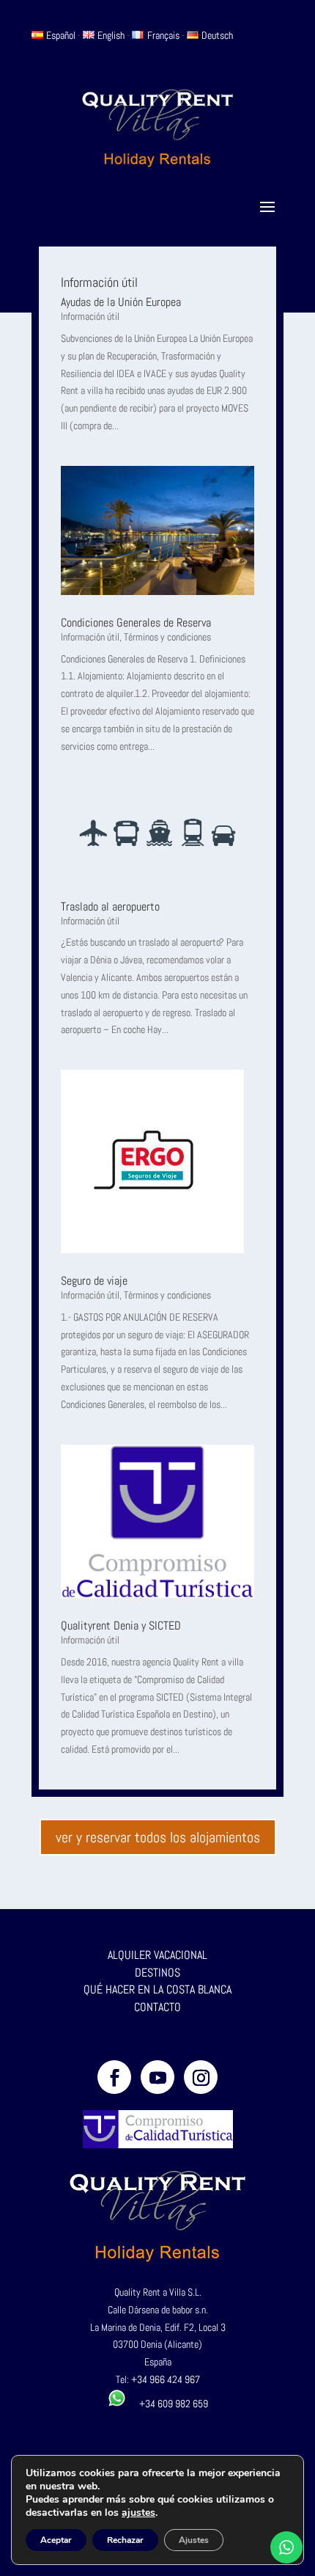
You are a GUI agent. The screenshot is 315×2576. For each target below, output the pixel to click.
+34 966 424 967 (166, 2379)
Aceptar (56, 2540)
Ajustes (194, 2540)
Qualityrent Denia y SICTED (121, 1625)
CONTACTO (157, 2007)
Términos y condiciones (167, 637)
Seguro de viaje (94, 1281)
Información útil (90, 316)
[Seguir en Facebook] (114, 2077)
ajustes (138, 2513)
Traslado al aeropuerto (110, 906)
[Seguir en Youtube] (157, 2077)
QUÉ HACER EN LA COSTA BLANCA (157, 1989)
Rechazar (125, 2540)
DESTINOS (157, 1973)
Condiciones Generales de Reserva (136, 623)
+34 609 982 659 (167, 2404)
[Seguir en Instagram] (201, 2077)
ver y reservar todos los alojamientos (158, 1837)
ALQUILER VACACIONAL (157, 1955)
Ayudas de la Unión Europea (121, 302)
